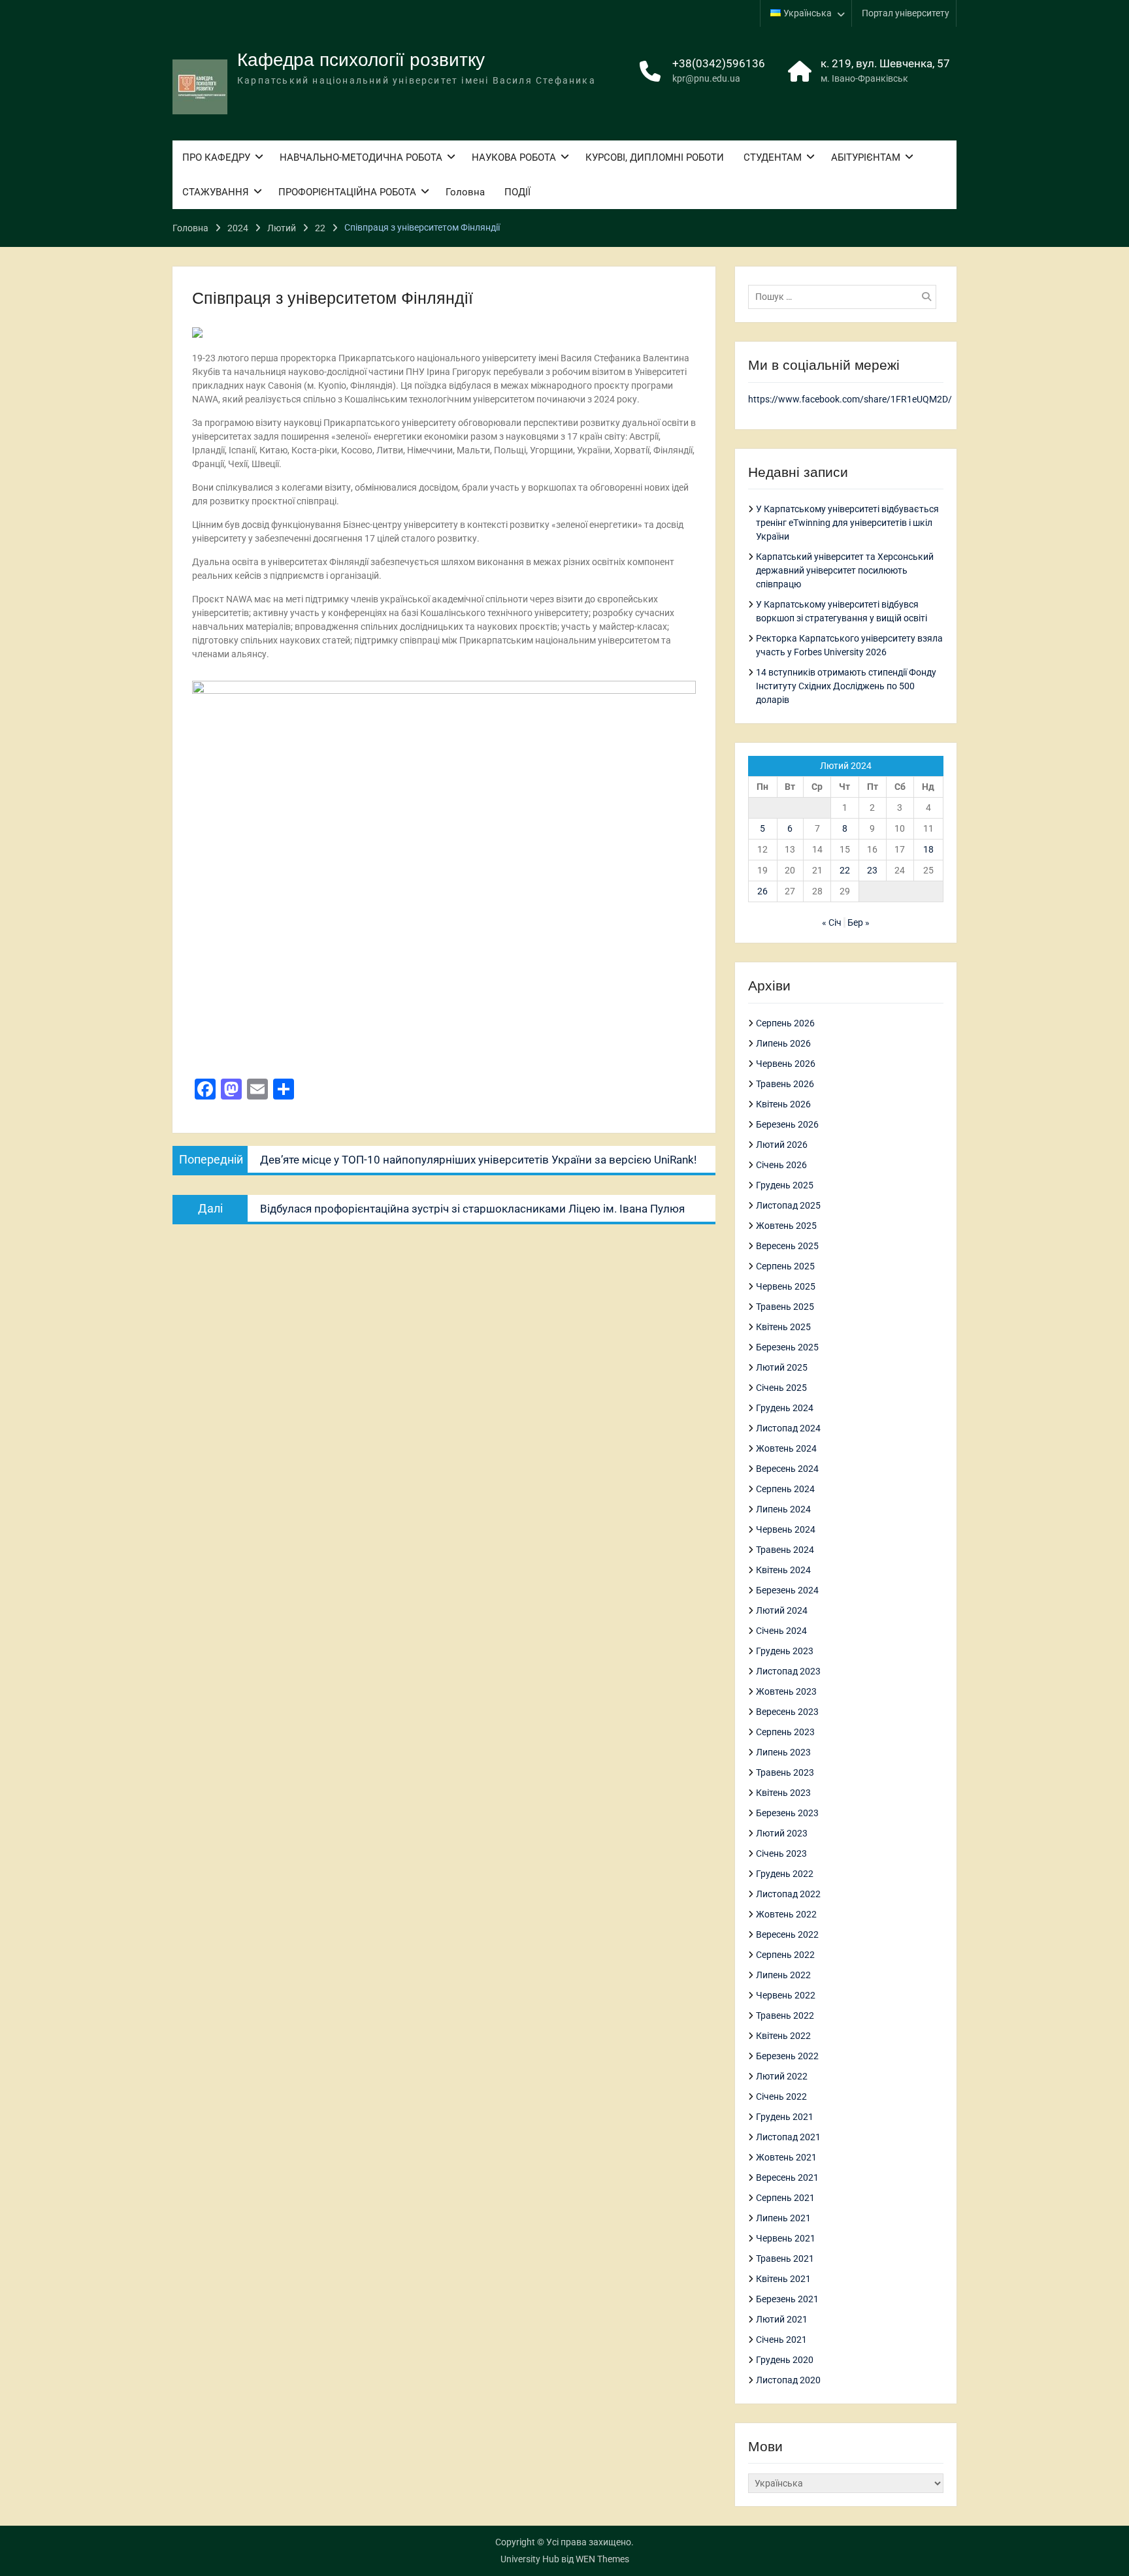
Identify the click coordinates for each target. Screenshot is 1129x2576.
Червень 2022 (786, 1995)
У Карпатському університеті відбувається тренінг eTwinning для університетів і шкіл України (847, 523)
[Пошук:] (845, 297)
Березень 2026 (787, 1124)
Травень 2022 (785, 2015)
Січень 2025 (781, 1388)
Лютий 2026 (782, 1145)
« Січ (832, 922)
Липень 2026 (783, 1043)
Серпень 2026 (785, 1023)
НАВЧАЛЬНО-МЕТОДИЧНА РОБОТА (361, 157)
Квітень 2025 (783, 1327)
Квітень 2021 (783, 2279)
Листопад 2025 (788, 1205)
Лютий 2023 (782, 1833)
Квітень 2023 (783, 1793)
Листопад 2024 (788, 1428)
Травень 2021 (785, 2258)
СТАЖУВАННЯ (216, 192)
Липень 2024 (783, 1509)
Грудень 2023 (785, 1651)
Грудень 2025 (785, 1185)
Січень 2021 (781, 2340)
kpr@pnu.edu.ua (706, 78)
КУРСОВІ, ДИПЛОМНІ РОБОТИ (655, 157)
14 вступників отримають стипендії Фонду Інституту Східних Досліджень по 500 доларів (846, 686)
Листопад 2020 (788, 2380)
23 (872, 870)
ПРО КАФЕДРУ (216, 157)
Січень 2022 (781, 2096)
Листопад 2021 (788, 2137)
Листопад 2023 (788, 1671)
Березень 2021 (787, 2299)
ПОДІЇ (517, 192)
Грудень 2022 (785, 1874)
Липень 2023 (783, 1752)
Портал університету (906, 13)
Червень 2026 (786, 1064)
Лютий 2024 (782, 1610)
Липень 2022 (783, 1975)
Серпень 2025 (785, 1266)
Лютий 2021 (782, 2319)
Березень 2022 (787, 2056)
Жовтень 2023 (786, 1691)
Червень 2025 (786, 1286)
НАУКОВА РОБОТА (514, 157)
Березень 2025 (787, 1347)
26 (762, 891)
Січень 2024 (781, 1631)
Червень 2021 (786, 2238)
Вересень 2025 (787, 1246)
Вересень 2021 (787, 2177)
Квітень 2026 (783, 1104)
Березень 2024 (787, 1590)
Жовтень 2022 (786, 1914)
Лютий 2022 (782, 2076)
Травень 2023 (785, 1772)
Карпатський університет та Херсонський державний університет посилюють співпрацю (845, 570)
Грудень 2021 (785, 2117)
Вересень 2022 (787, 1934)
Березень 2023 (787, 1813)
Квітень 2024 (783, 1570)
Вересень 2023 (787, 1712)
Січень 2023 (781, 1853)
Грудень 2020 (785, 2360)
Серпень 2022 (785, 1955)
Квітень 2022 (783, 2036)
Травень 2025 (785, 1307)
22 (845, 870)
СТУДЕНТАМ (773, 157)
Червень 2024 (786, 1529)
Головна (465, 192)
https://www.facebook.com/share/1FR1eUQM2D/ (850, 399)
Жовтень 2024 (786, 1448)
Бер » (859, 922)
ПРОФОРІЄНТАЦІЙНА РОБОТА (347, 192)
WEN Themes (602, 2559)
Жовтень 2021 (786, 2157)
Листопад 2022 (788, 1894)
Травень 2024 (785, 1550)
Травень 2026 (785, 1084)
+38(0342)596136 (719, 63)
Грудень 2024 (785, 1408)
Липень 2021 (783, 2218)
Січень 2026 (781, 1165)
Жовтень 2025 (786, 1226)
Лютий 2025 (782, 1367)
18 (928, 849)
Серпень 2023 (785, 1732)
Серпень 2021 (785, 2198)
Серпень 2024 (785, 1489)
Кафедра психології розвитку (361, 60)
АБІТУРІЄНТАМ (866, 157)
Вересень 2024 (787, 1469)
